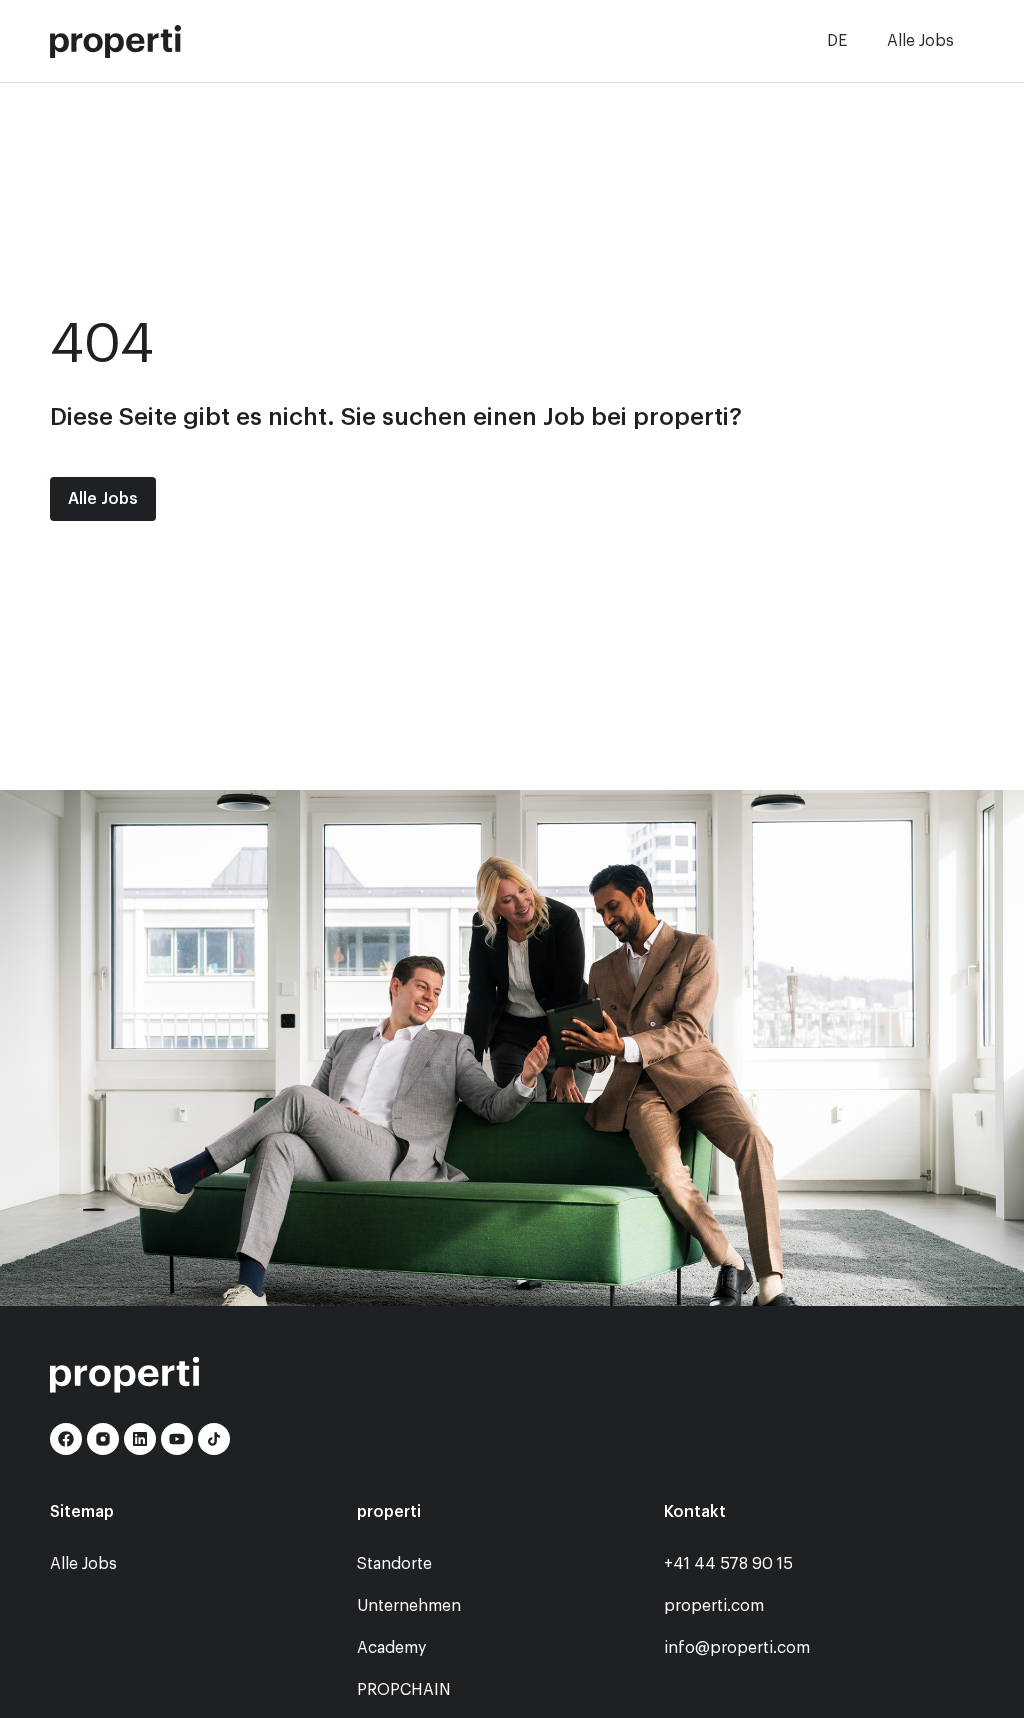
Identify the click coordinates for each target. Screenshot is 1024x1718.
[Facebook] (66, 1439)
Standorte (394, 1564)
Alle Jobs (920, 41)
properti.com (714, 1606)
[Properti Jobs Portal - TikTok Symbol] (214, 1439)
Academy (391, 1648)
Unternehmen (409, 1606)
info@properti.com (737, 1648)
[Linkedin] (140, 1439)
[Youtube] (177, 1439)
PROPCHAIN (404, 1690)
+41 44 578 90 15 (728, 1564)
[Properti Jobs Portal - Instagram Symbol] (103, 1439)
